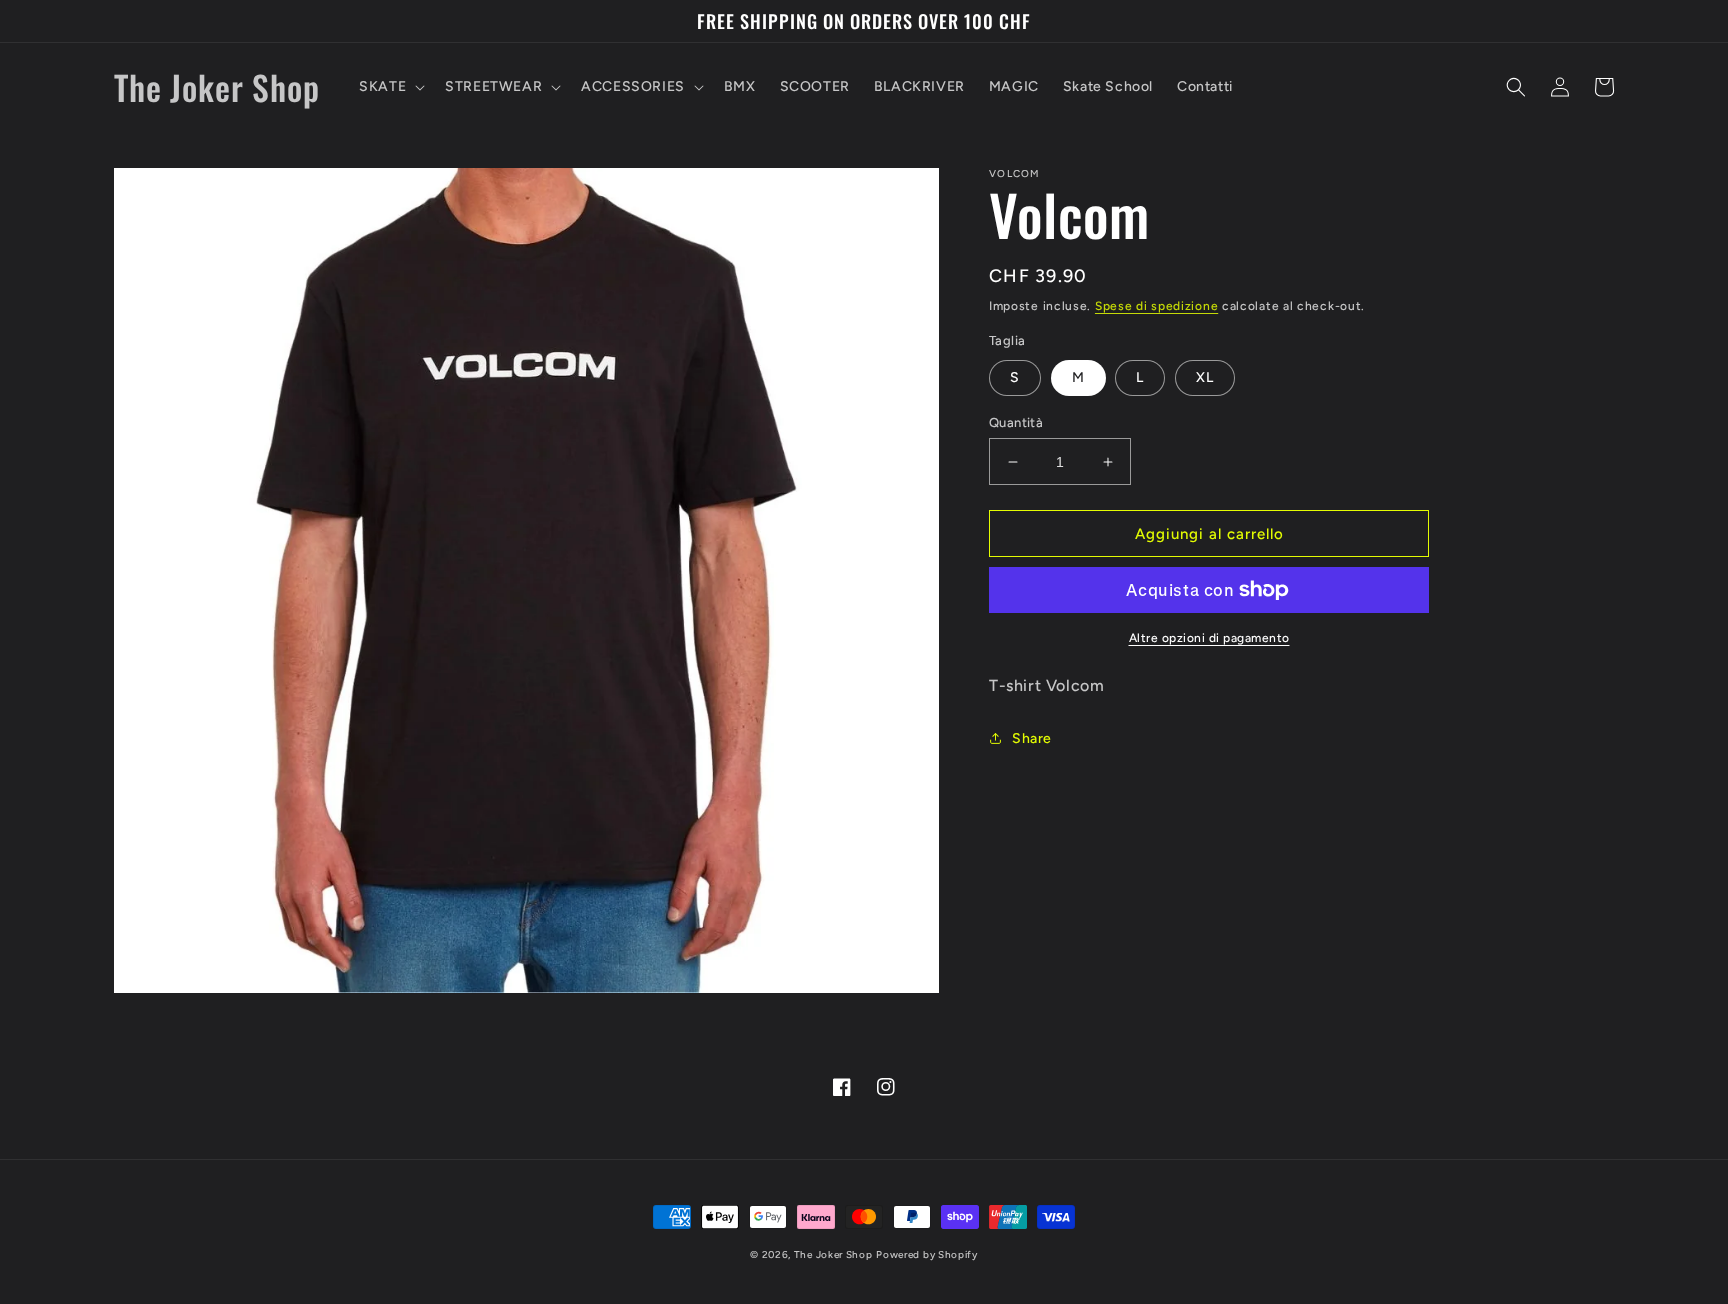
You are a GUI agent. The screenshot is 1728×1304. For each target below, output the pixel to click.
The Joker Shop (833, 1254)
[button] (390, 87)
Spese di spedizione (1156, 306)
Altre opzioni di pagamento (1209, 638)
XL (1205, 377)
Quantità (1016, 422)
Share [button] (1032, 738)
